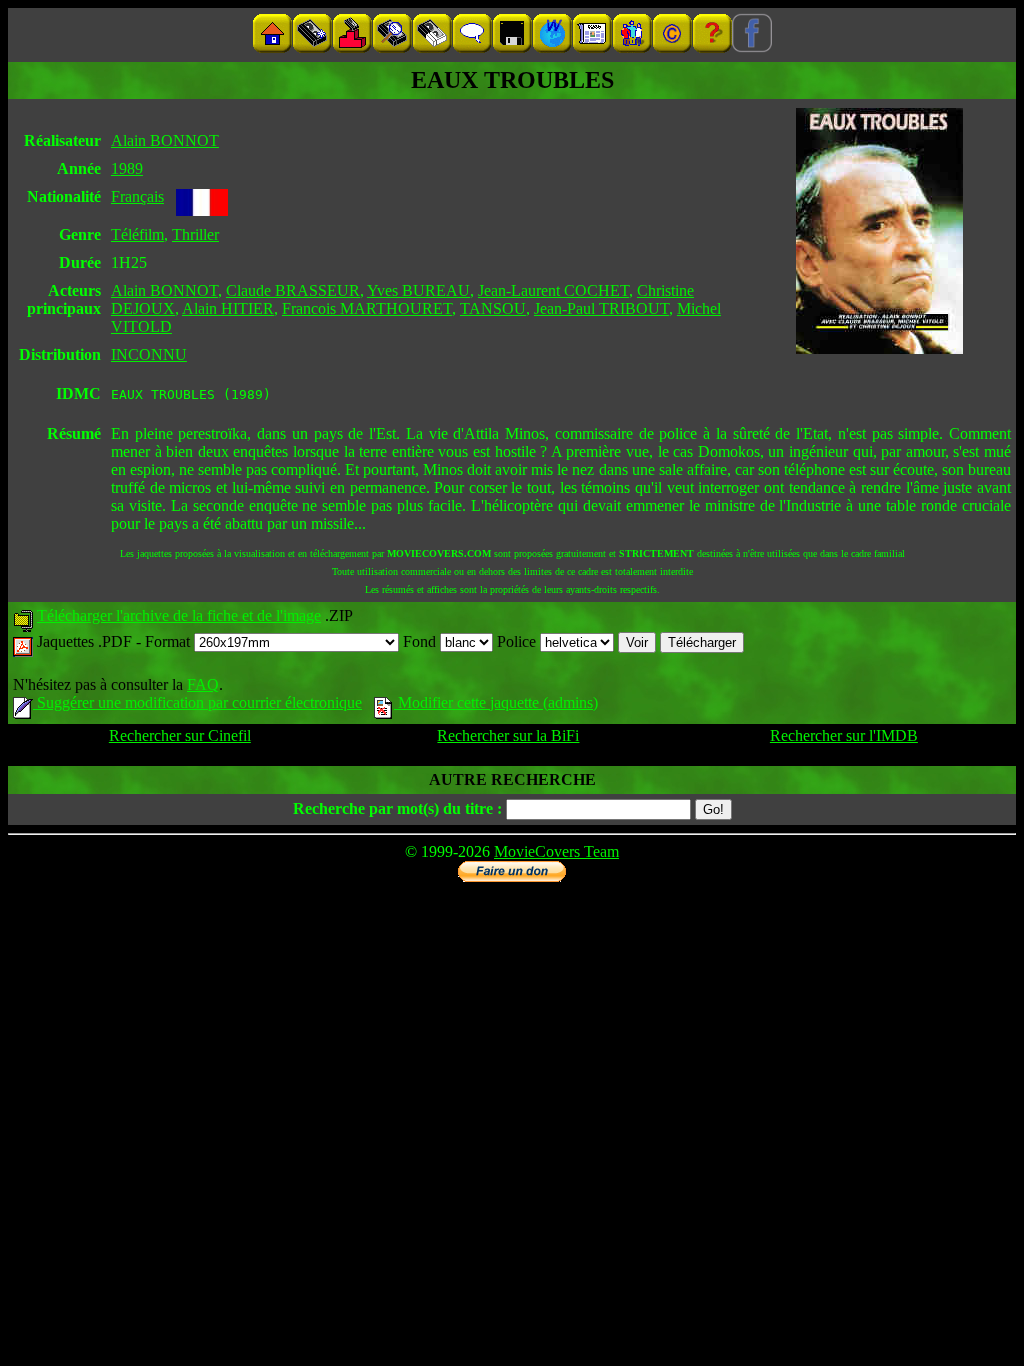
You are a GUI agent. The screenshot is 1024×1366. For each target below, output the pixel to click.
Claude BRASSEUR (293, 290)
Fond (421, 641)
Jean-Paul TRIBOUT (601, 308)
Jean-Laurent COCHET (553, 290)
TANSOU (493, 308)
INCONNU (149, 354)
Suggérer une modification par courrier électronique (197, 702)
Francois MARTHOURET (367, 308)
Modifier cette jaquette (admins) (496, 702)
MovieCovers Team (556, 851)
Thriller (195, 234)
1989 (127, 168)
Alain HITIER (228, 308)
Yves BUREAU (418, 290)
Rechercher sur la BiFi (508, 735)
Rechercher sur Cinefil (180, 735)
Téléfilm (137, 234)
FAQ (203, 684)
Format (169, 641)
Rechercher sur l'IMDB (844, 735)
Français (137, 196)
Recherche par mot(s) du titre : (397, 808)
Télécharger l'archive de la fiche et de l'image (179, 615)
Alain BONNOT (165, 140)
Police (518, 641)
